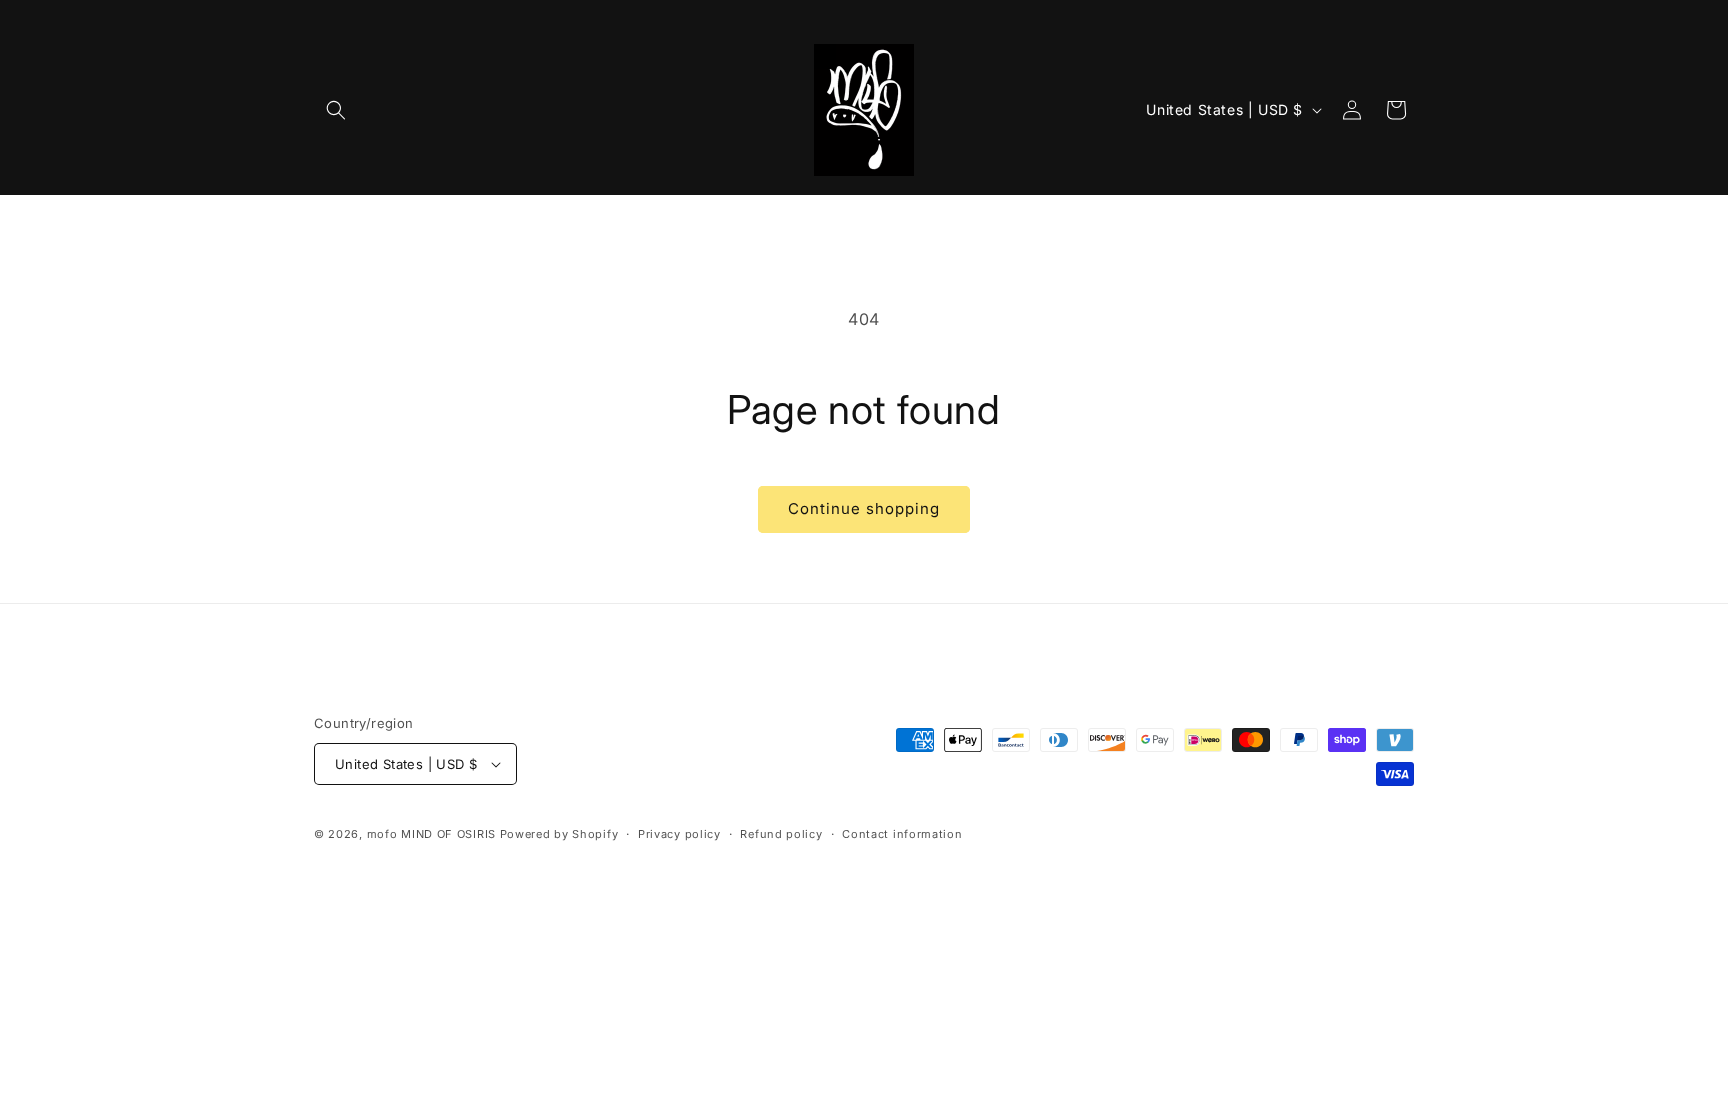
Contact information (902, 834)
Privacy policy (679, 834)
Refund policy (781, 834)
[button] (336, 110)
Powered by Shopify (559, 834)
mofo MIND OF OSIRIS (431, 834)
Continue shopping (864, 508)
